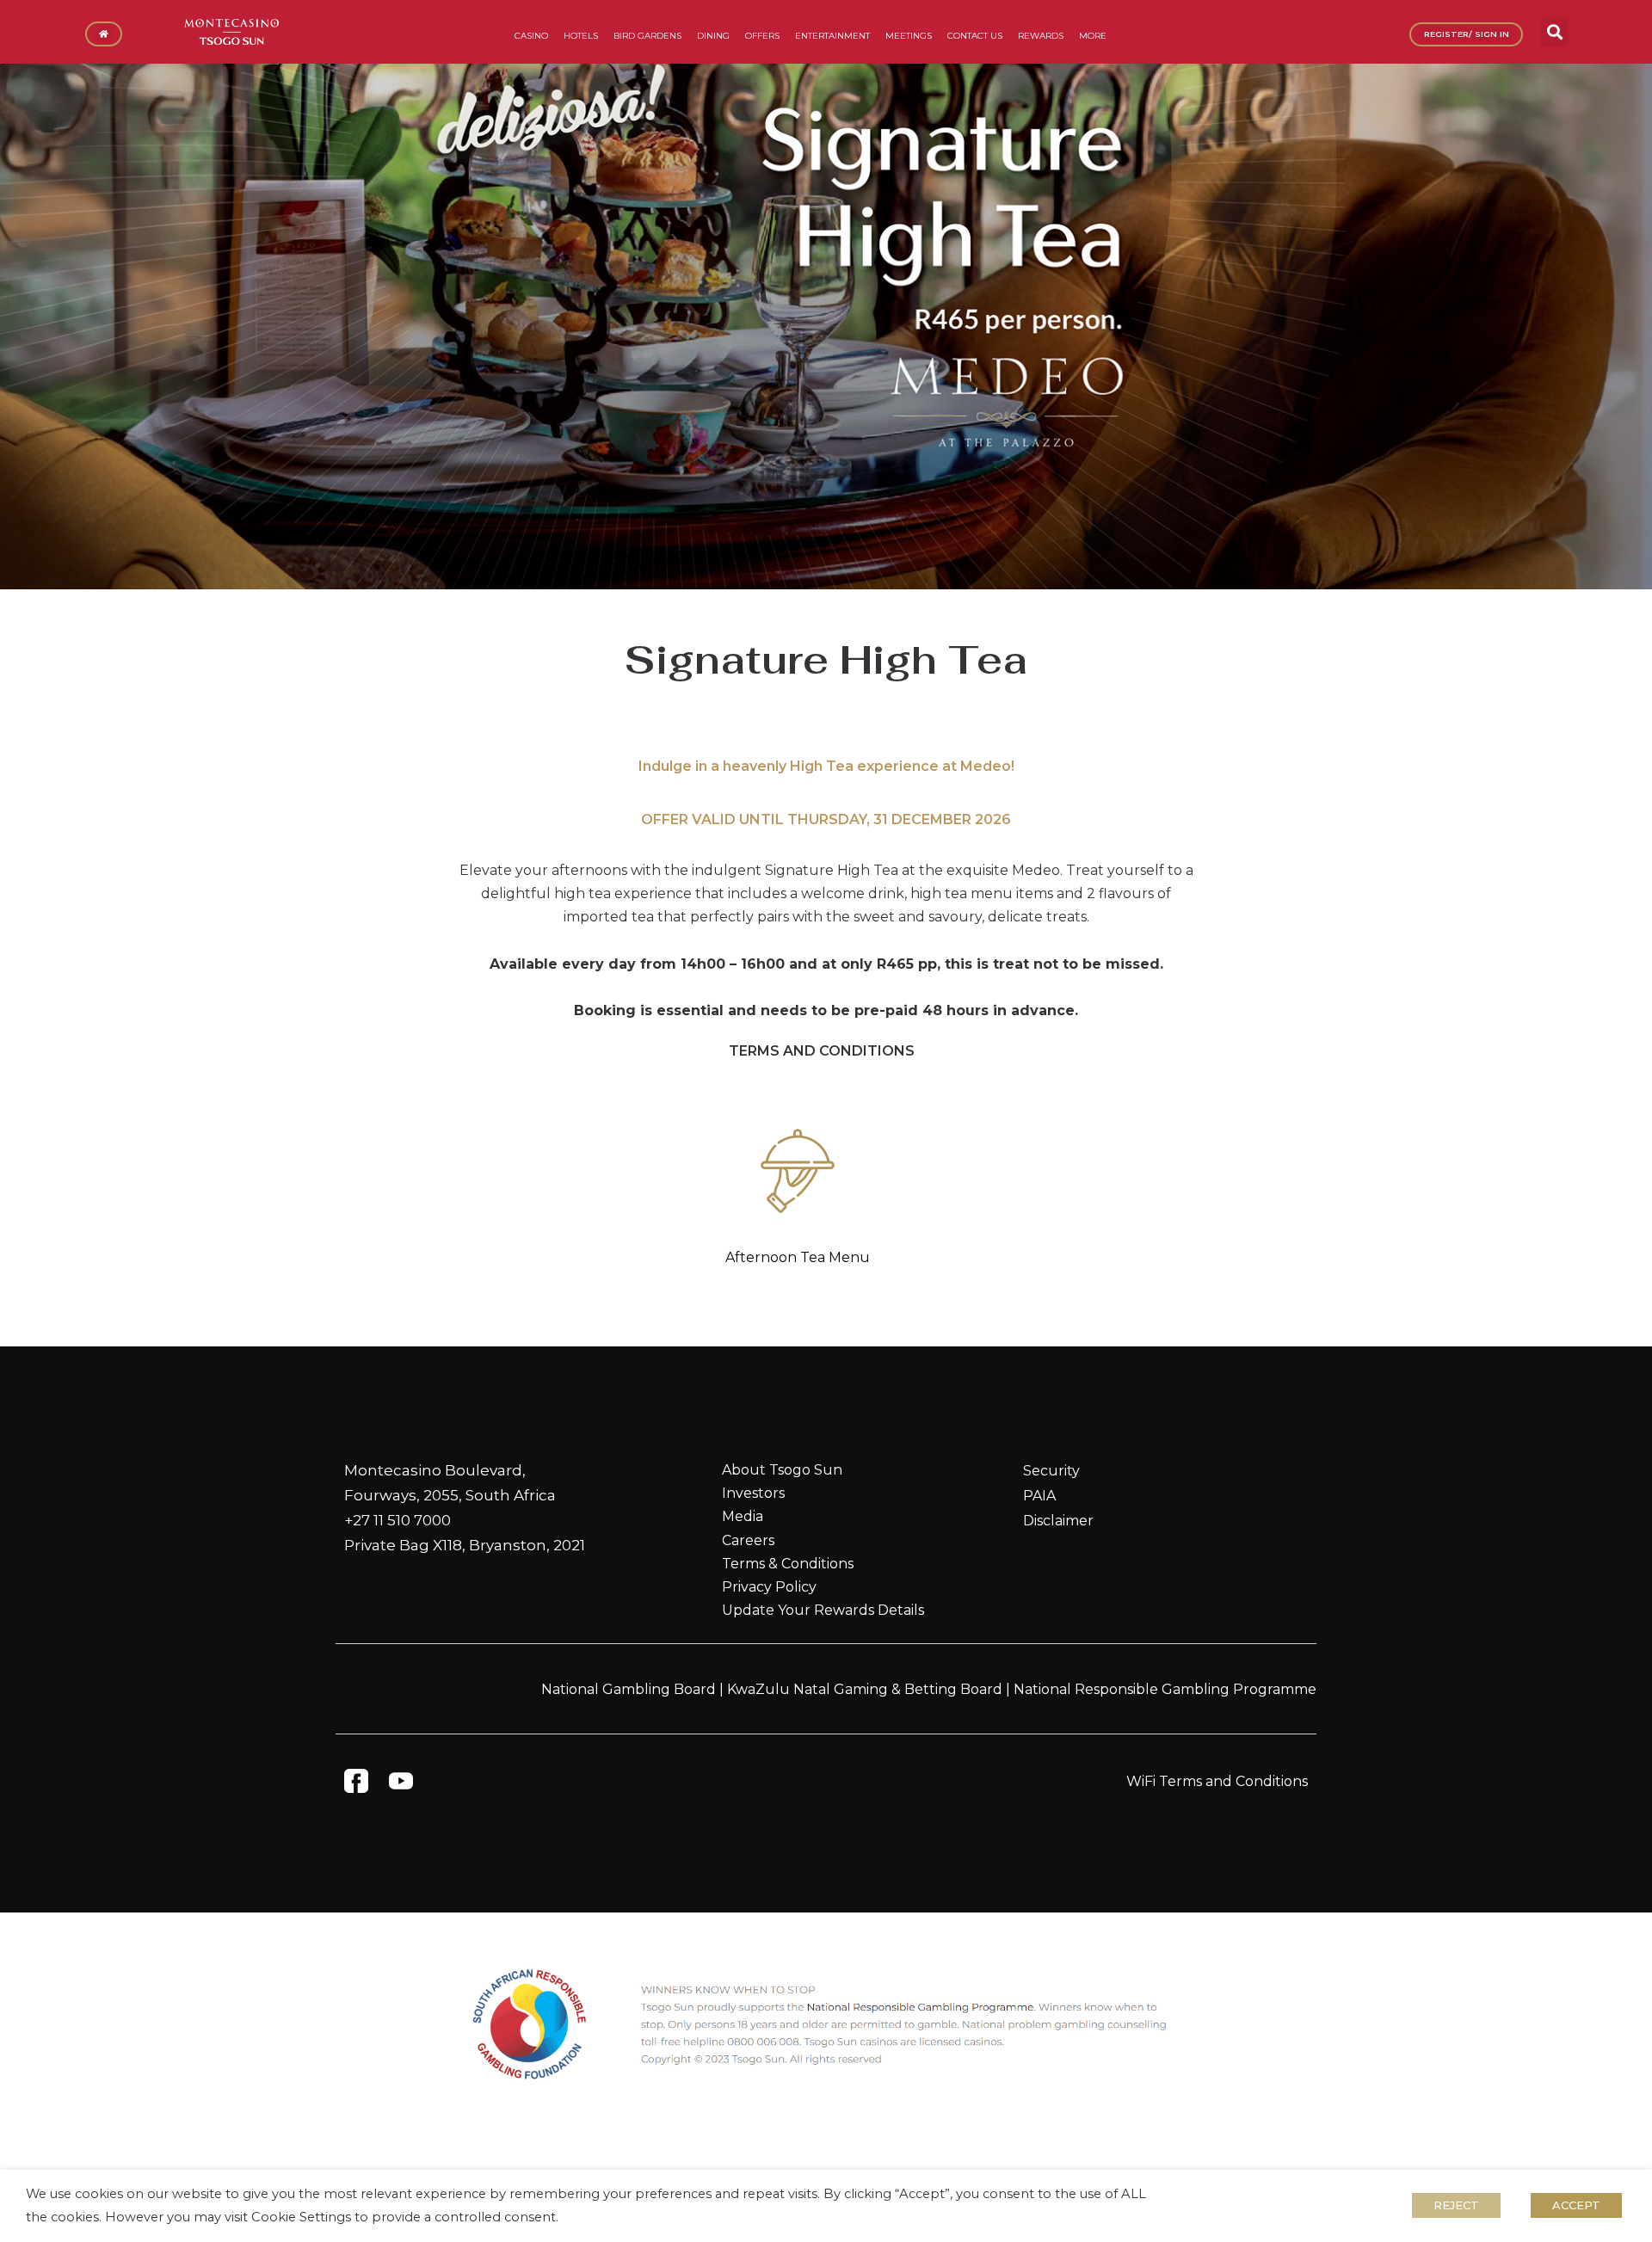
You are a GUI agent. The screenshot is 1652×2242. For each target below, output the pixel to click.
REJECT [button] (1456, 2205)
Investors (753, 1493)
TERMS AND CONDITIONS (822, 1051)
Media (743, 1516)
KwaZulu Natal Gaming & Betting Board (865, 1689)
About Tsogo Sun (782, 1470)
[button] (1554, 32)
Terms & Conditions (788, 1564)
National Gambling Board (629, 1689)
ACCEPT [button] (1576, 2205)
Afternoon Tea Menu (798, 1257)
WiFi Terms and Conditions (1217, 1781)
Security (1051, 1471)
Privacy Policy (769, 1587)
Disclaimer (1058, 1521)
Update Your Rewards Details (823, 1610)
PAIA (1039, 1496)
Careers (748, 1540)
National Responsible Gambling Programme (1165, 1689)
